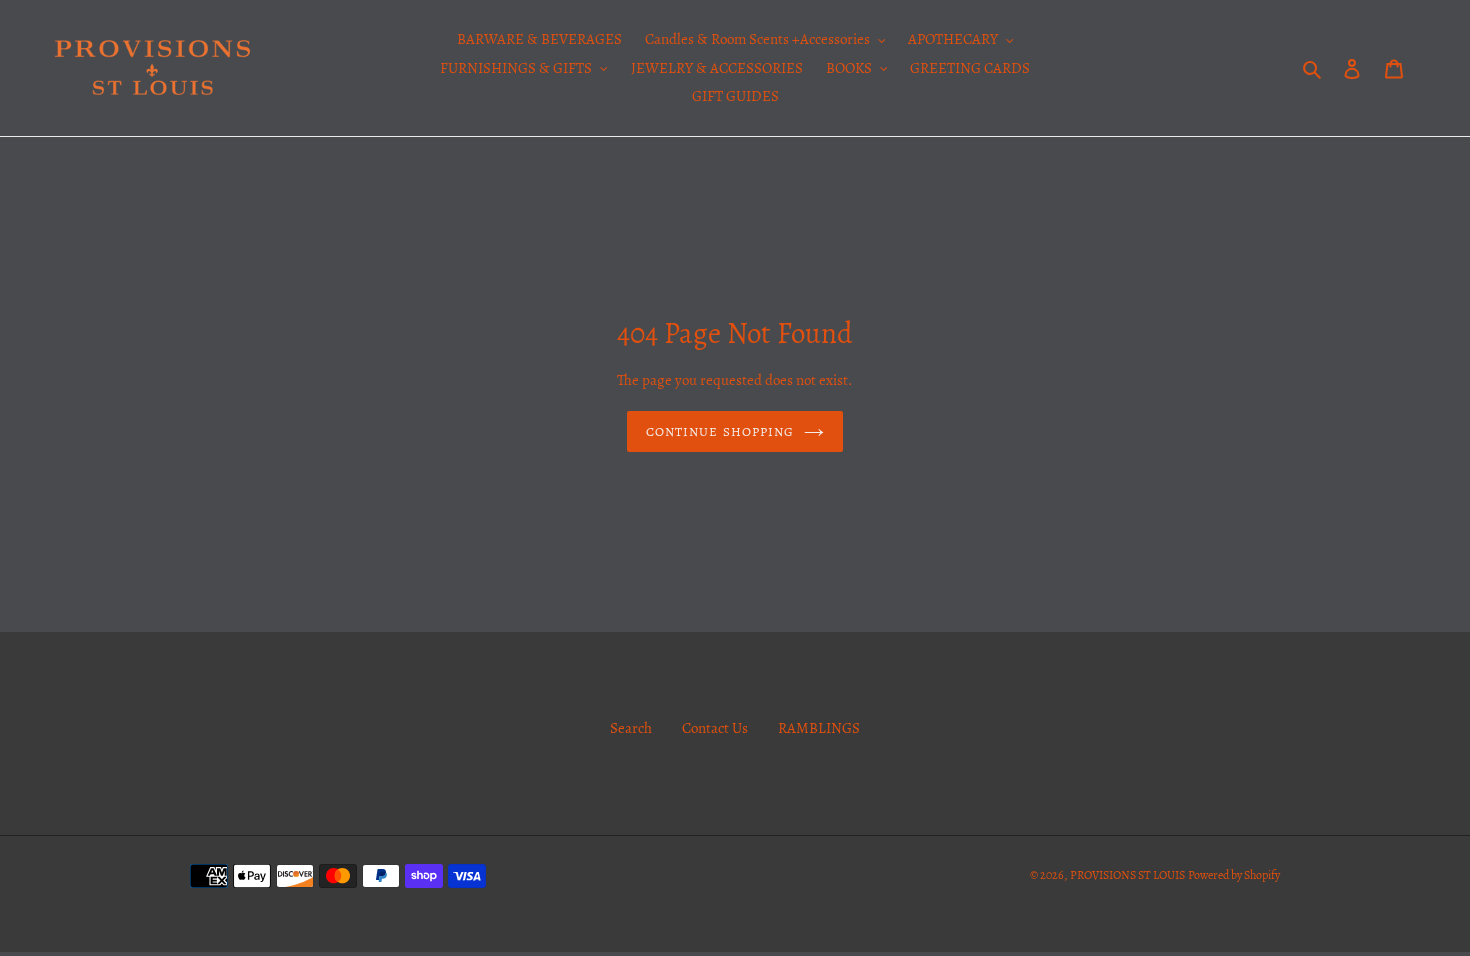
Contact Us (715, 728)
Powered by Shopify (1234, 875)
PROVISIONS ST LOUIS (1127, 875)
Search (631, 728)
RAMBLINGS (819, 728)
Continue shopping (720, 431)
